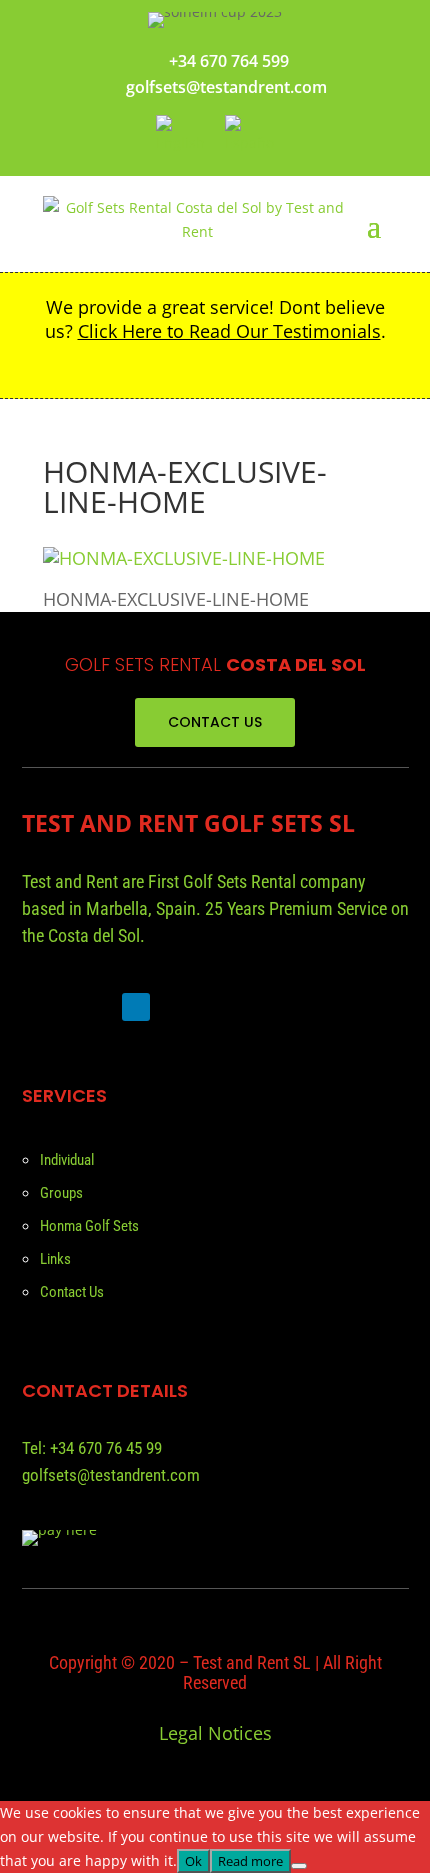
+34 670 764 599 (229, 61)
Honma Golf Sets (89, 1226)
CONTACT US (215, 722)
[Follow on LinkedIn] (136, 1007)
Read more (250, 1861)
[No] (299, 1866)
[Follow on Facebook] (42, 1007)
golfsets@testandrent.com (226, 87)
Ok (193, 1861)
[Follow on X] (92, 1007)
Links (55, 1259)
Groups (61, 1193)
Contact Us (72, 1292)
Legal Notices (215, 1733)
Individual (67, 1160)
